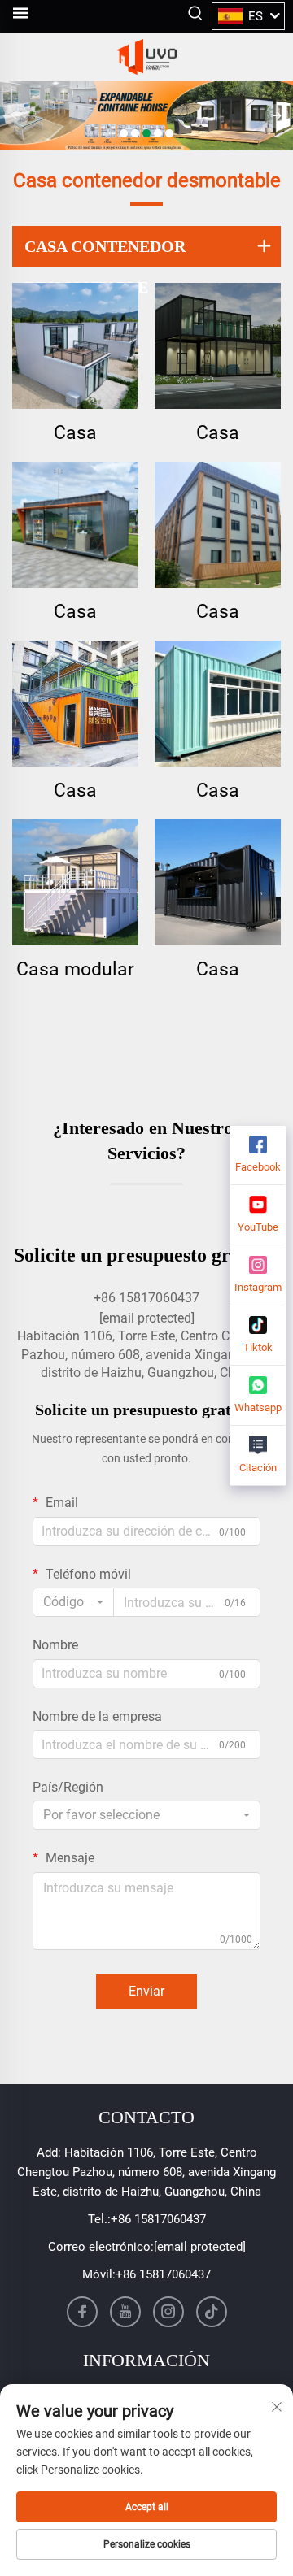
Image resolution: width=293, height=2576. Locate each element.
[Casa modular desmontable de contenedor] (75, 882)
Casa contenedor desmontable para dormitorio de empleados (218, 613)
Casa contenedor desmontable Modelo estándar (218, 791)
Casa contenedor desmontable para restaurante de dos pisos (75, 791)
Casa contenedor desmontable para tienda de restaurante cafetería (218, 970)
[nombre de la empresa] (146, 57)
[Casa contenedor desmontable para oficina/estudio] (218, 346)
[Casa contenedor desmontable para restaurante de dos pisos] (75, 704)
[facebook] (82, 2312)
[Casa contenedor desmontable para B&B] (75, 346)
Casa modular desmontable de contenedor (76, 970)
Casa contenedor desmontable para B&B (75, 434)
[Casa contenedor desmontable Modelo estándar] (218, 704)
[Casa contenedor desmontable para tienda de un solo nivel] (75, 525)
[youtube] (125, 2312)
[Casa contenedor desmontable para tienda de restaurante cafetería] (218, 882)
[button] (124, 133)
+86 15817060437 (158, 2219)
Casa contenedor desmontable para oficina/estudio (218, 434)
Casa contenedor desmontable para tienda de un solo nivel (75, 613)
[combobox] (73, 1602)
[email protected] (147, 1318)
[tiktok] (212, 2312)
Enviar (146, 1991)
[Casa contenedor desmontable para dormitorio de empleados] (218, 525)
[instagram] (168, 2312)
